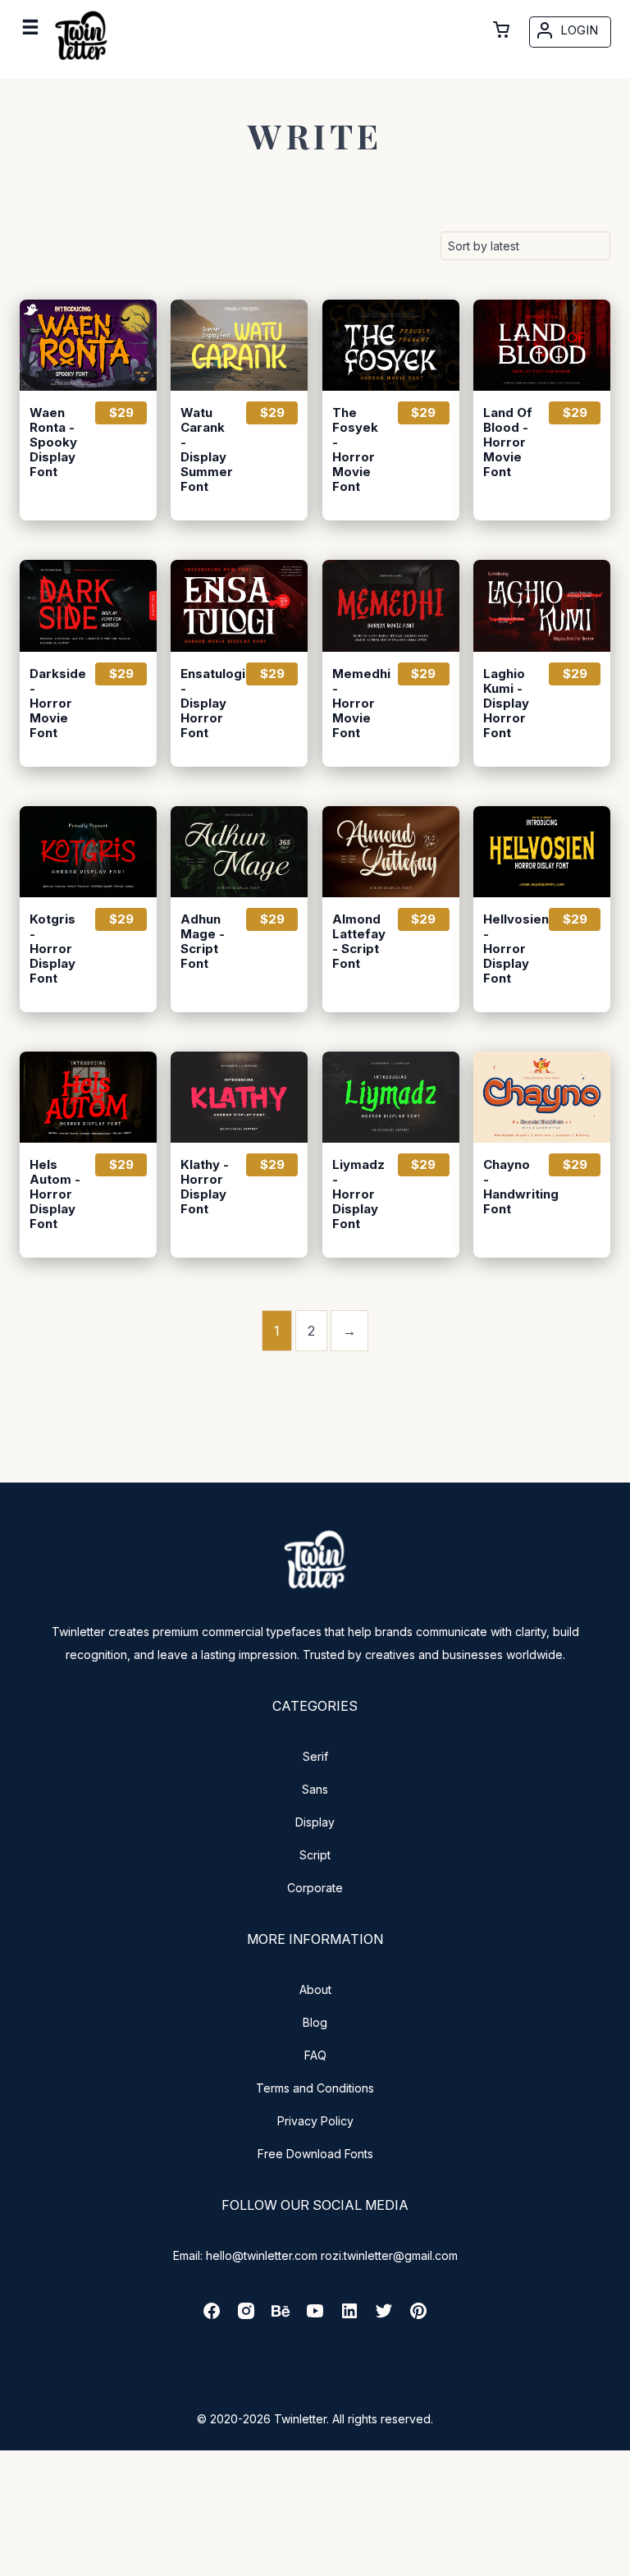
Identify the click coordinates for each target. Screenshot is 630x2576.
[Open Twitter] (384, 2316)
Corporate (315, 1888)
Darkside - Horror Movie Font (55, 704)
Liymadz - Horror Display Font (358, 1194)
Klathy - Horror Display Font (205, 1187)
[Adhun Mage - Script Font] (239, 852)
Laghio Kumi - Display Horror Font (506, 704)
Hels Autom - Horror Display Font (55, 1194)
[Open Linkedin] (349, 2316)
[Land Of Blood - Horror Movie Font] (542, 345)
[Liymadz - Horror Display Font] (391, 1097)
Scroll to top (615, 2561)
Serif (315, 1756)
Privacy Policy (315, 2121)
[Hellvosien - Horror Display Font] (542, 852)
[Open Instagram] (246, 2316)
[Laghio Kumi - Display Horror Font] (542, 605)
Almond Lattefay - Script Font (358, 942)
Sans (315, 1789)
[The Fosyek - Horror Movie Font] (391, 345)
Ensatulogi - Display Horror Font (206, 704)
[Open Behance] (281, 2316)
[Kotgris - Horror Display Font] (88, 852)
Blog (315, 2022)
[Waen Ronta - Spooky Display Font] (88, 345)
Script (315, 1855)
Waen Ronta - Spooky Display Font (53, 442)
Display (315, 1822)
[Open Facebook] (212, 2316)
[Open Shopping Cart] (501, 30)
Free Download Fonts (315, 2154)
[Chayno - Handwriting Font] (542, 1097)
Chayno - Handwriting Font (509, 1187)
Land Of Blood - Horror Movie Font (508, 442)
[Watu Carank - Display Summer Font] (239, 345)
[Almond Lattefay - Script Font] (391, 852)
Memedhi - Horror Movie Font (358, 704)
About (315, 1989)
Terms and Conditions (315, 2088)
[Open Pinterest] (418, 2316)
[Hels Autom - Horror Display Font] (88, 1097)
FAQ (315, 2055)
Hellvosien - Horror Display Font (509, 949)
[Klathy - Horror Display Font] (239, 1097)
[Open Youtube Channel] (315, 2316)
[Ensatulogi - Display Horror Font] (239, 605)
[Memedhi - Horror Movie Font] (391, 605)
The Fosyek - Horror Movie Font (355, 450)
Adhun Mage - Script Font (203, 942)
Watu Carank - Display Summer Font (206, 450)
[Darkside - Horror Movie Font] (88, 605)
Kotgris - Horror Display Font (52, 949)
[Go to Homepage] (81, 64)
